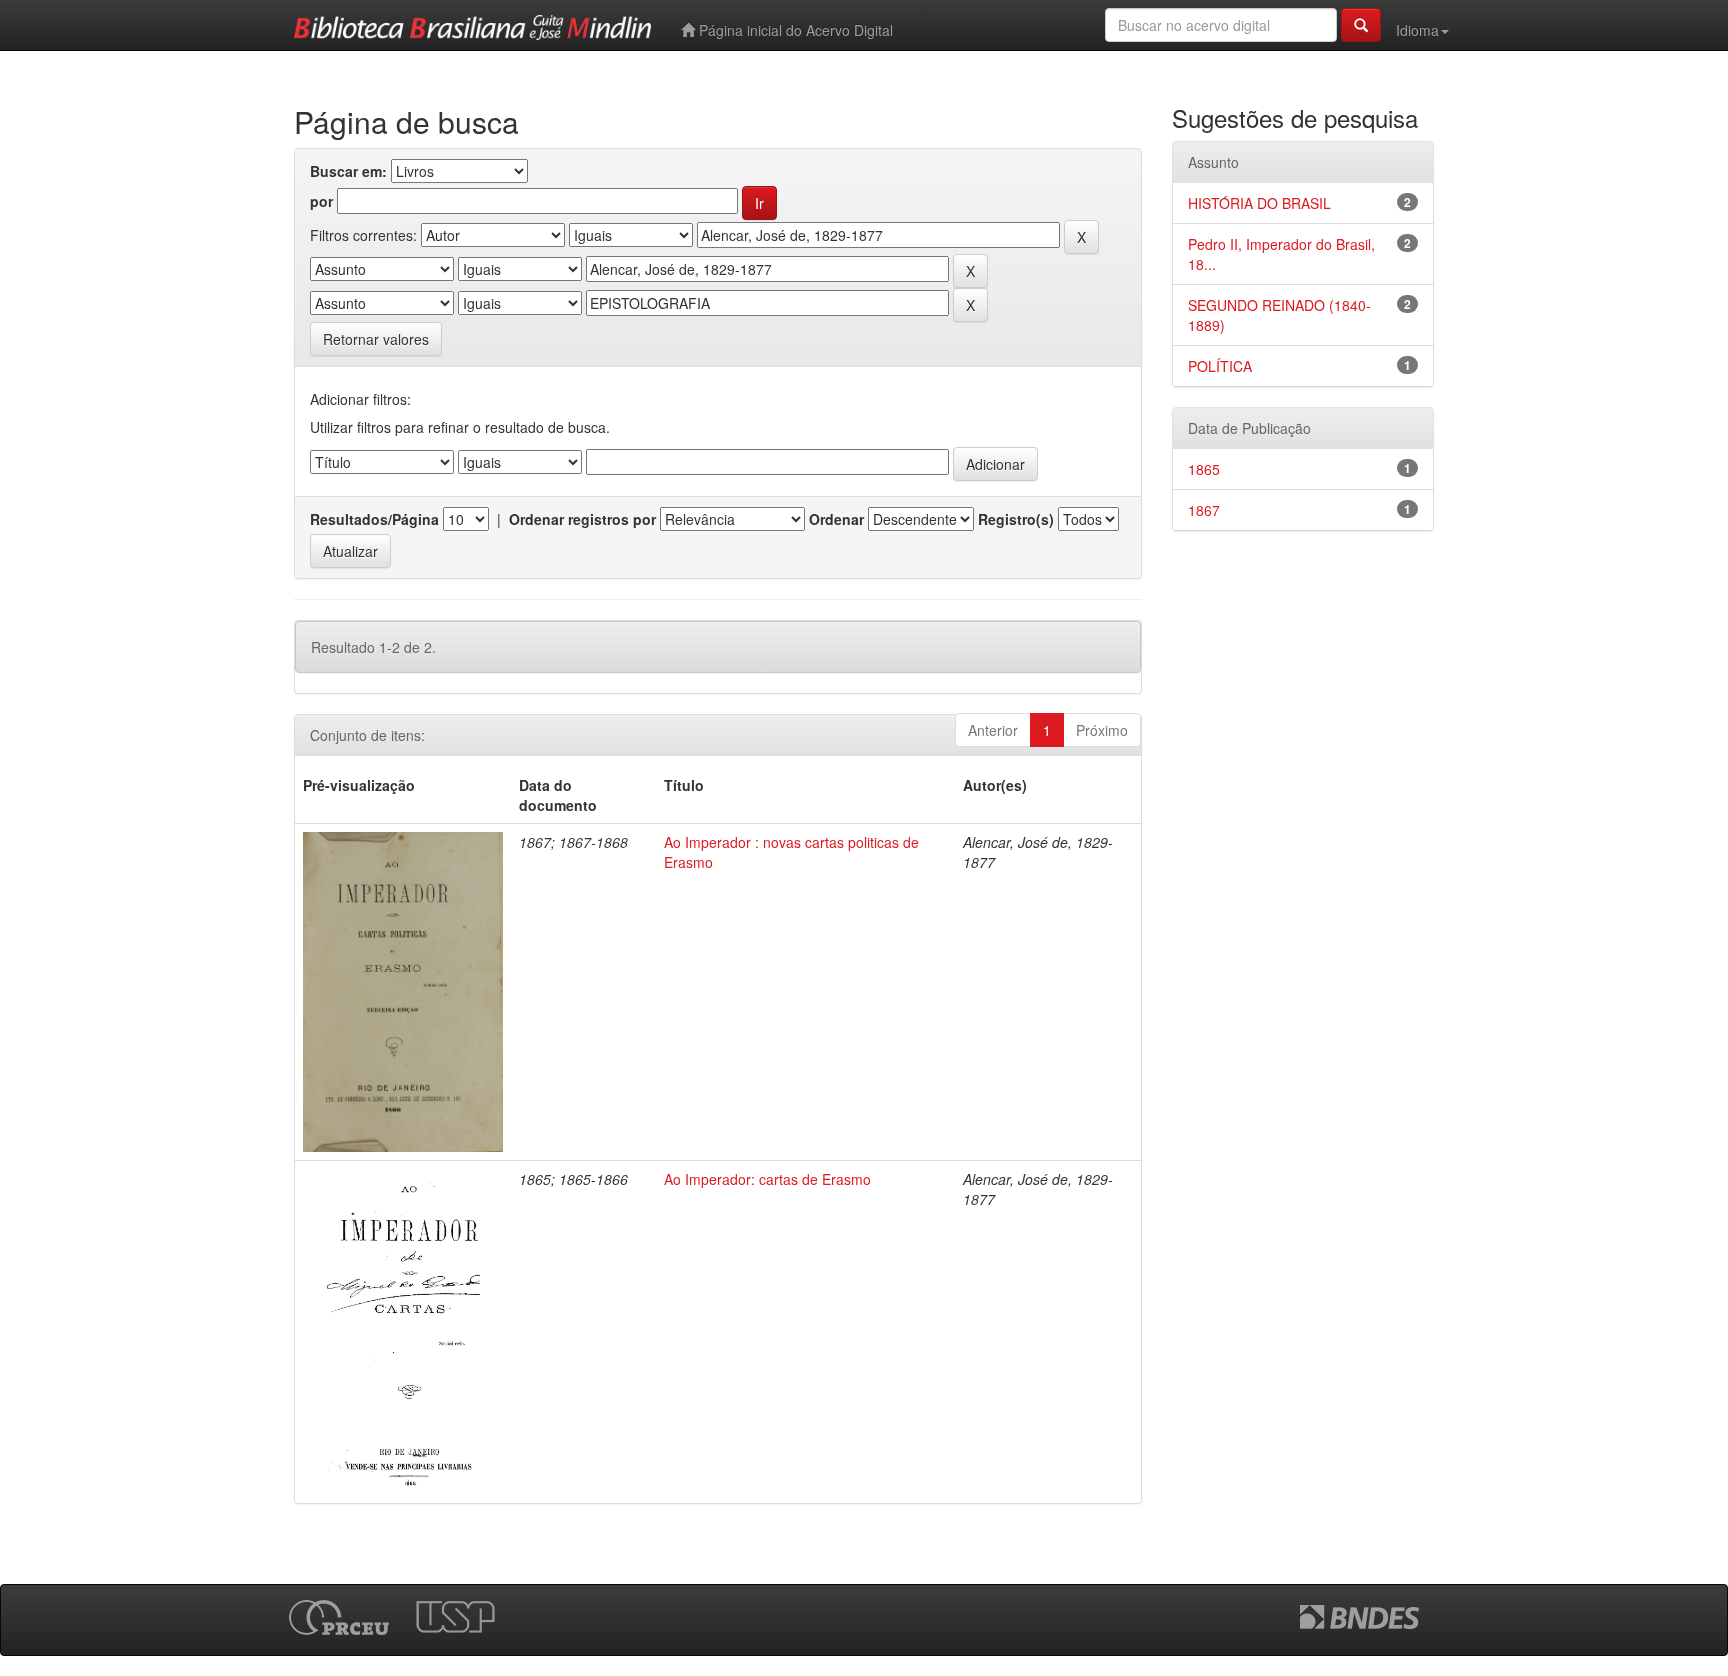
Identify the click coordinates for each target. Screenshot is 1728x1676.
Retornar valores (376, 339)
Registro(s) (1016, 519)
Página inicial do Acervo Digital (794, 30)
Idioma (1417, 30)
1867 (1204, 510)
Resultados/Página (374, 519)
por (321, 201)
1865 (1204, 469)
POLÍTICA (1220, 366)
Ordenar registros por (582, 519)
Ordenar (836, 519)
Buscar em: (348, 171)
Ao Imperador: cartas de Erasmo (767, 1179)
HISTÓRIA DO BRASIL (1259, 203)
